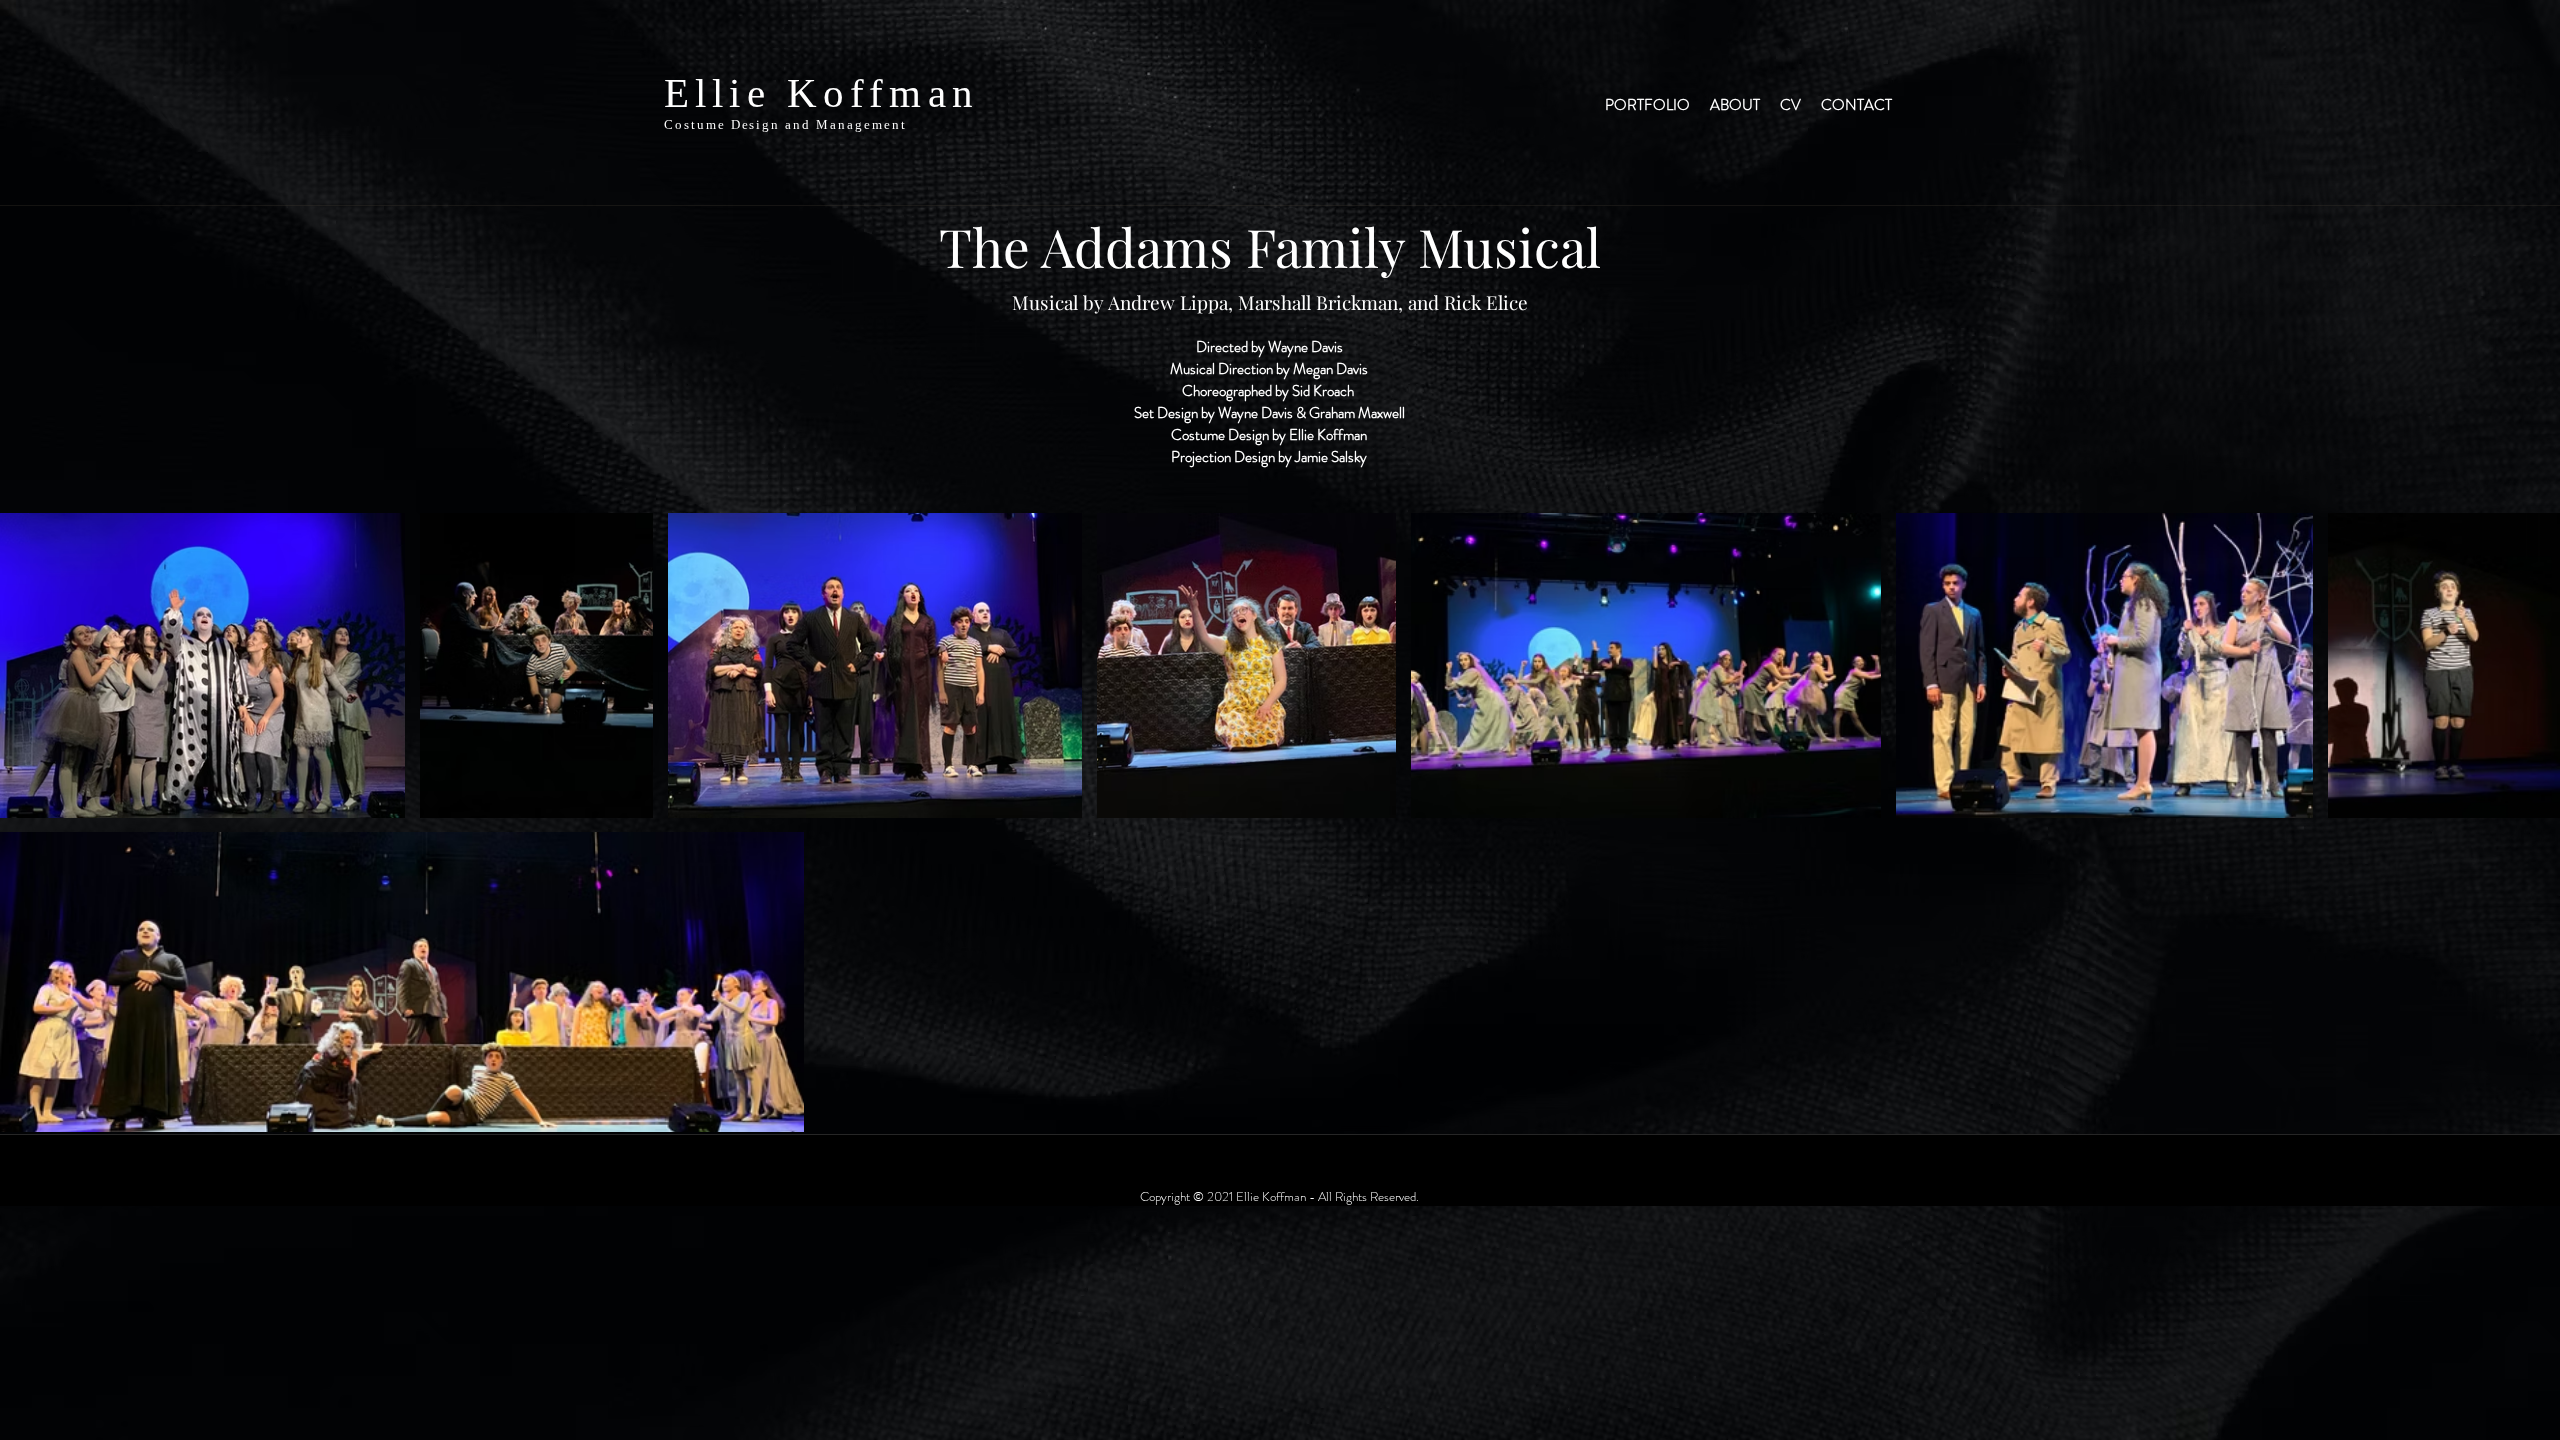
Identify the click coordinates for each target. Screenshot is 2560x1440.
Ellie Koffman (821, 93)
